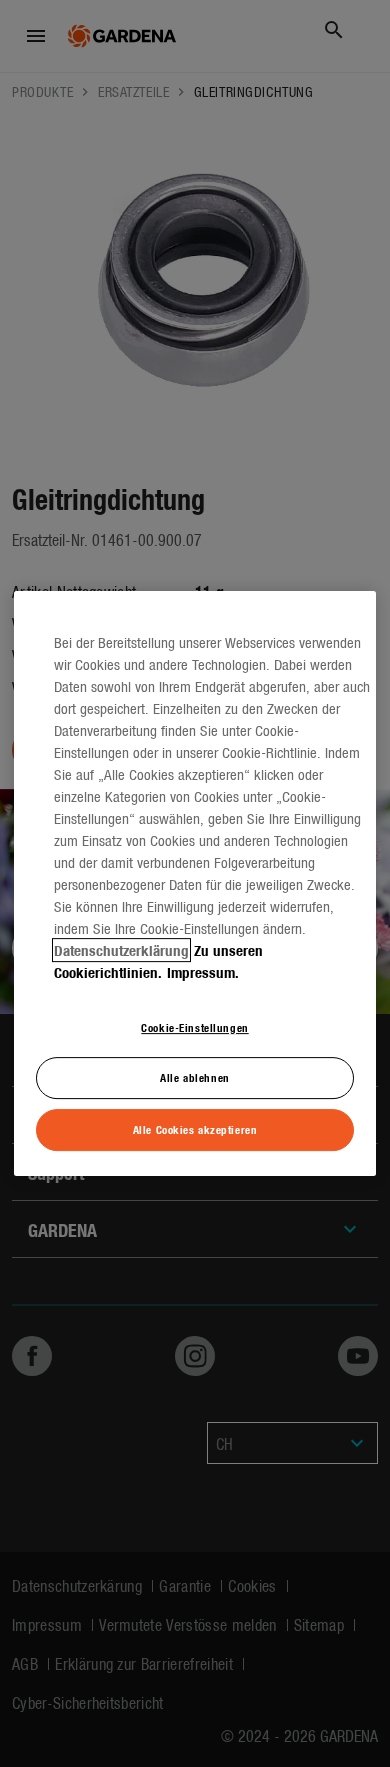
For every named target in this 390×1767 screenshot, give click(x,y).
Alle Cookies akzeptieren (195, 1129)
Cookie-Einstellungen (194, 1027)
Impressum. (203, 972)
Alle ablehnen (194, 1078)
